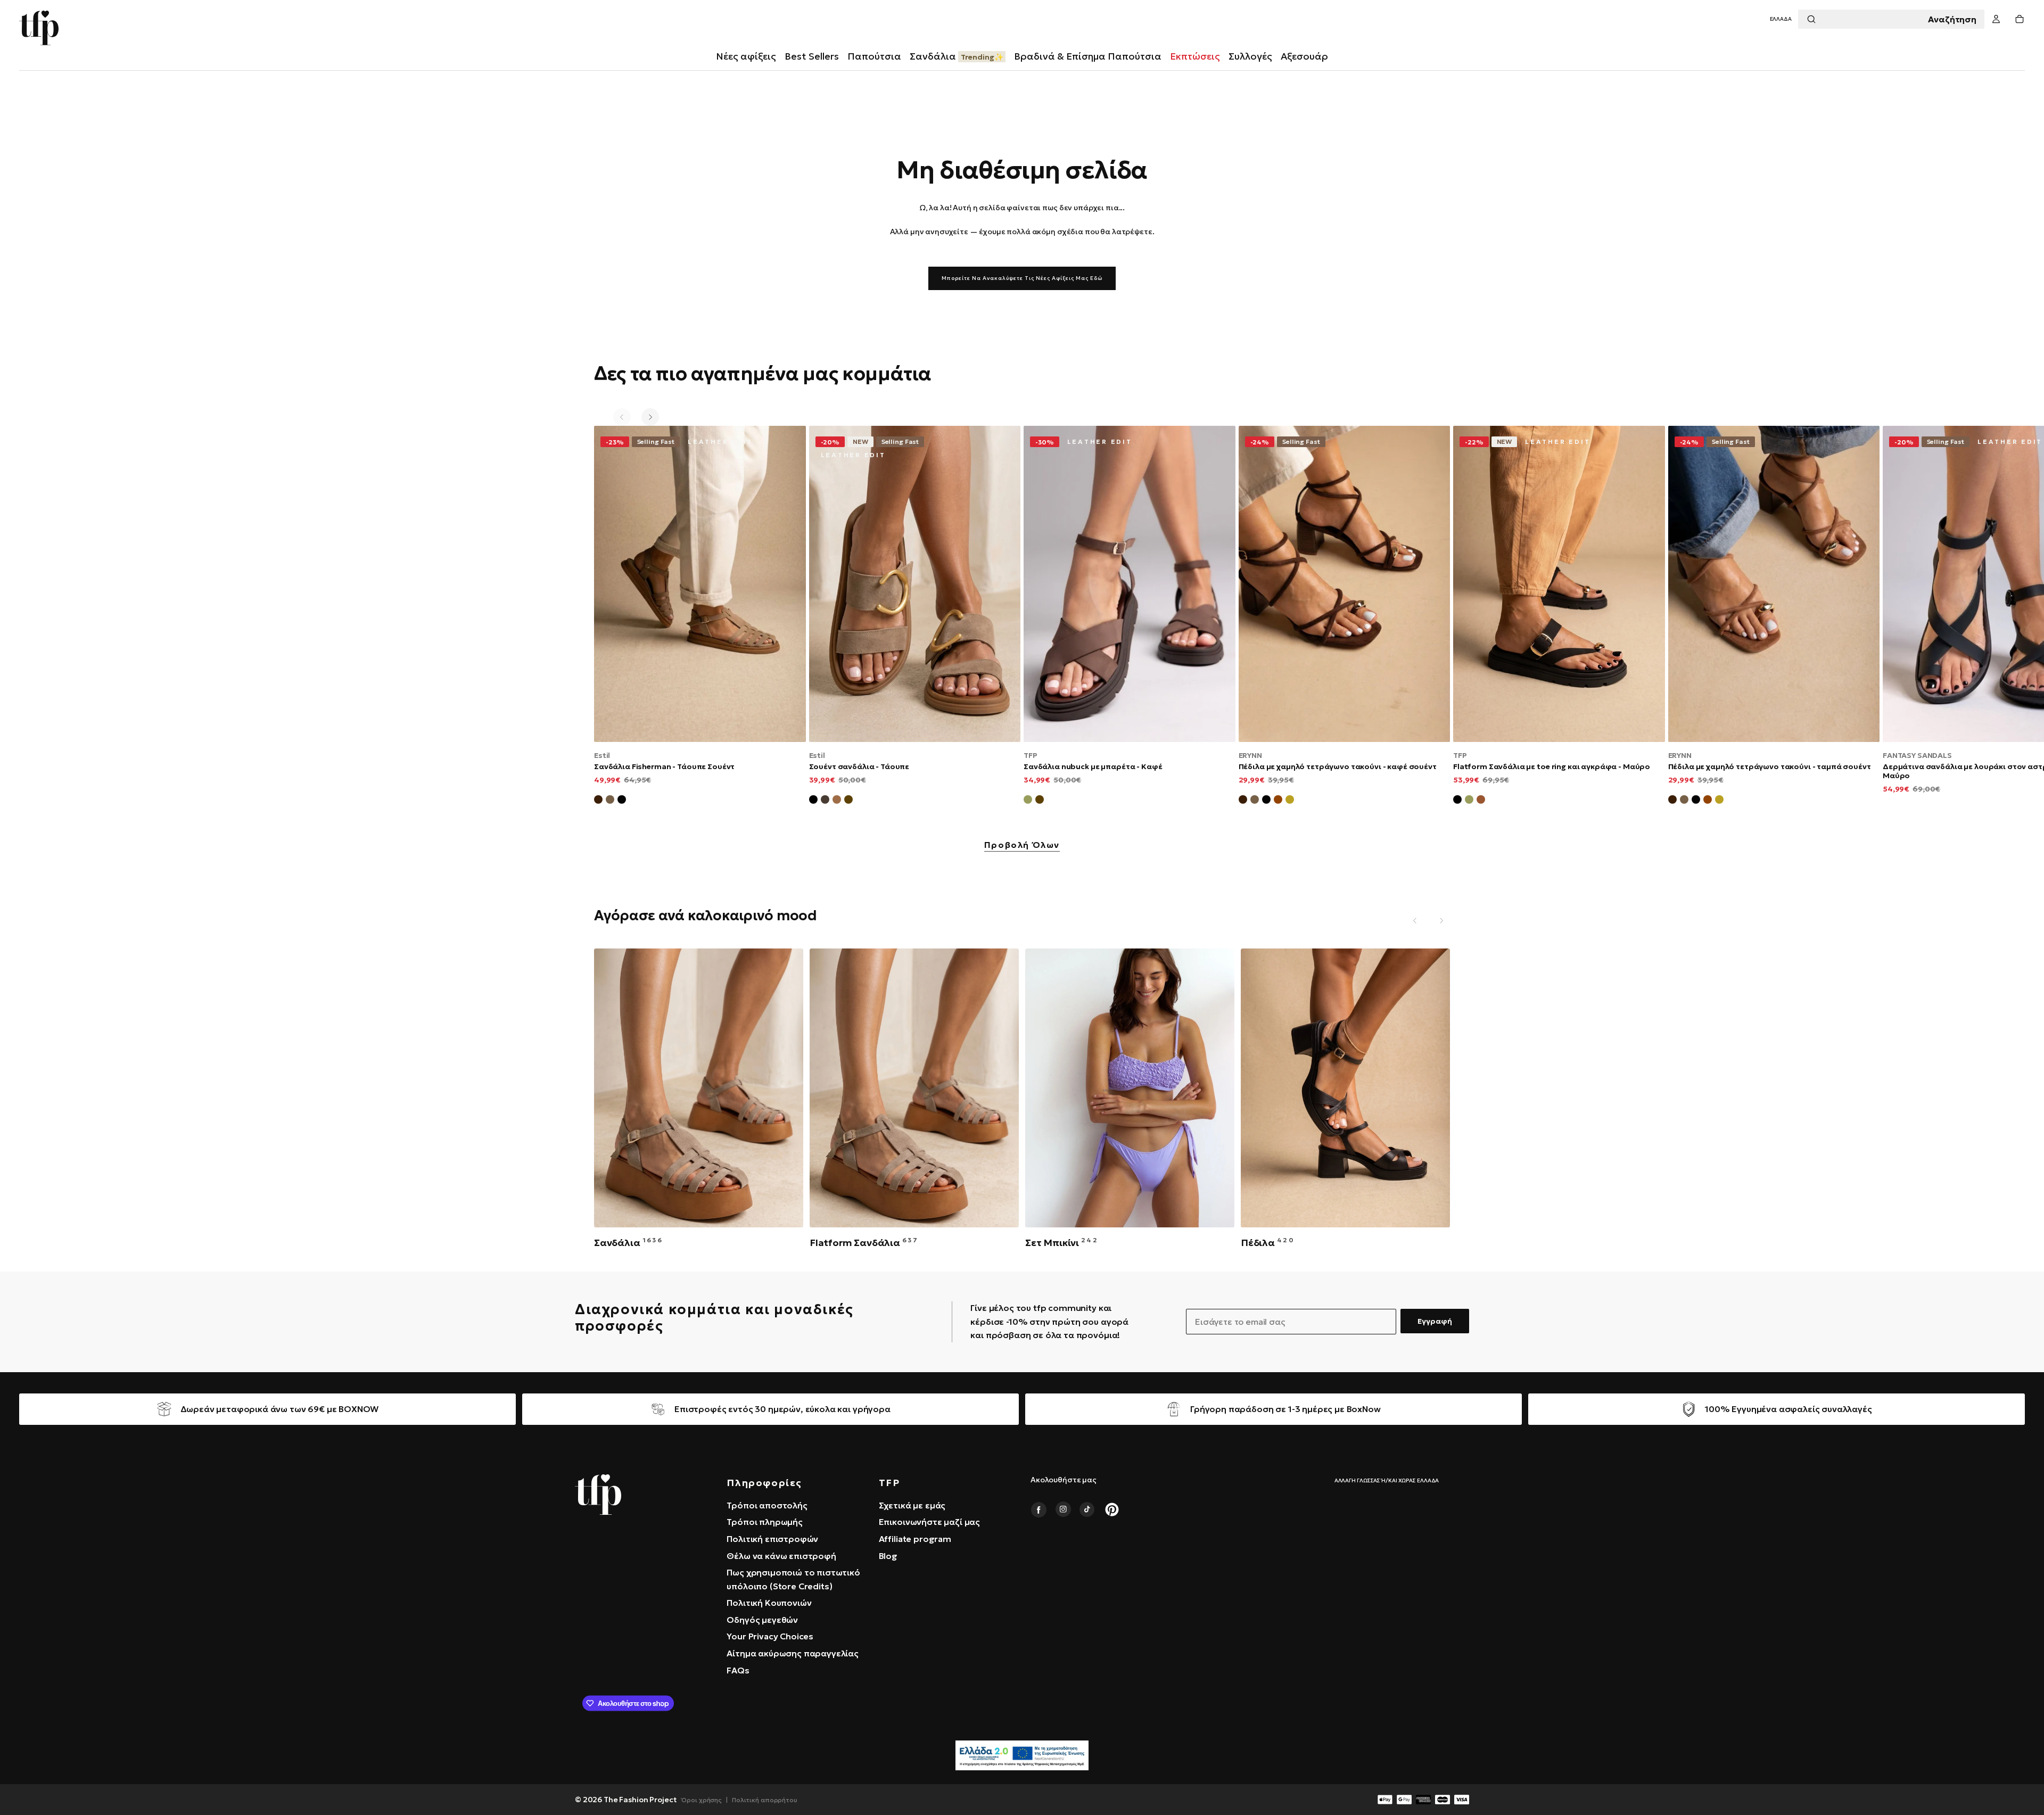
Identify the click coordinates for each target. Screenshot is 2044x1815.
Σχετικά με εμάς (912, 1505)
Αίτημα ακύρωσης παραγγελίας (793, 1653)
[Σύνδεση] (1996, 19)
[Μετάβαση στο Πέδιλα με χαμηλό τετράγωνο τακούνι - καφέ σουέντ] (1345, 584)
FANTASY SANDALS (1917, 755)
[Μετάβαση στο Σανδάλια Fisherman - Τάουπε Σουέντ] (700, 584)
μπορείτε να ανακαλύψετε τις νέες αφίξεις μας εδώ (1022, 278)
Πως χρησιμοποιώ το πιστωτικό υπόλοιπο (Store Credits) (793, 1579)
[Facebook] (1039, 1509)
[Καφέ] (848, 801)
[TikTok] (1087, 1509)
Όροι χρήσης (702, 1800)
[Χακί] (1028, 801)
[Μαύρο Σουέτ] (622, 801)
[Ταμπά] (837, 801)
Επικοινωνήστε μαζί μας (929, 1522)
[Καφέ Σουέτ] (598, 801)
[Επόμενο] (650, 417)
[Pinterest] (1112, 1509)
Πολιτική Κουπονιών (769, 1603)
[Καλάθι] (2020, 19)
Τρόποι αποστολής (767, 1505)
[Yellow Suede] (1290, 801)
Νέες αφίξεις (746, 56)
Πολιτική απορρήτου (765, 1800)
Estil (602, 755)
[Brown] (1481, 801)
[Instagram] (1063, 1509)
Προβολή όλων (1022, 845)
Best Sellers (812, 56)
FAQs (738, 1670)
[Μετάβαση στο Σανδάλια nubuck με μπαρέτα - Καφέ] (1130, 584)
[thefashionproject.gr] (598, 1495)
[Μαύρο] (813, 801)
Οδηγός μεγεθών (762, 1620)
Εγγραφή (1435, 1321)
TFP (1031, 755)
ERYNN (1250, 755)
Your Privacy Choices (770, 1636)
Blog (888, 1556)
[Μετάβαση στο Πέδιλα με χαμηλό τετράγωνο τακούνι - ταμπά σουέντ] (1774, 584)
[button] (1781, 19)
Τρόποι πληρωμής (765, 1522)
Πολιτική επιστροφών (772, 1539)
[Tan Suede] (1278, 801)
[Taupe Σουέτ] (1255, 801)
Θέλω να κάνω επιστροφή (781, 1556)
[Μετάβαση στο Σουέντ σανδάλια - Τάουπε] (915, 584)
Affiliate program (915, 1539)
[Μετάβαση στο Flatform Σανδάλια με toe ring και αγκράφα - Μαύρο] (1559, 584)
